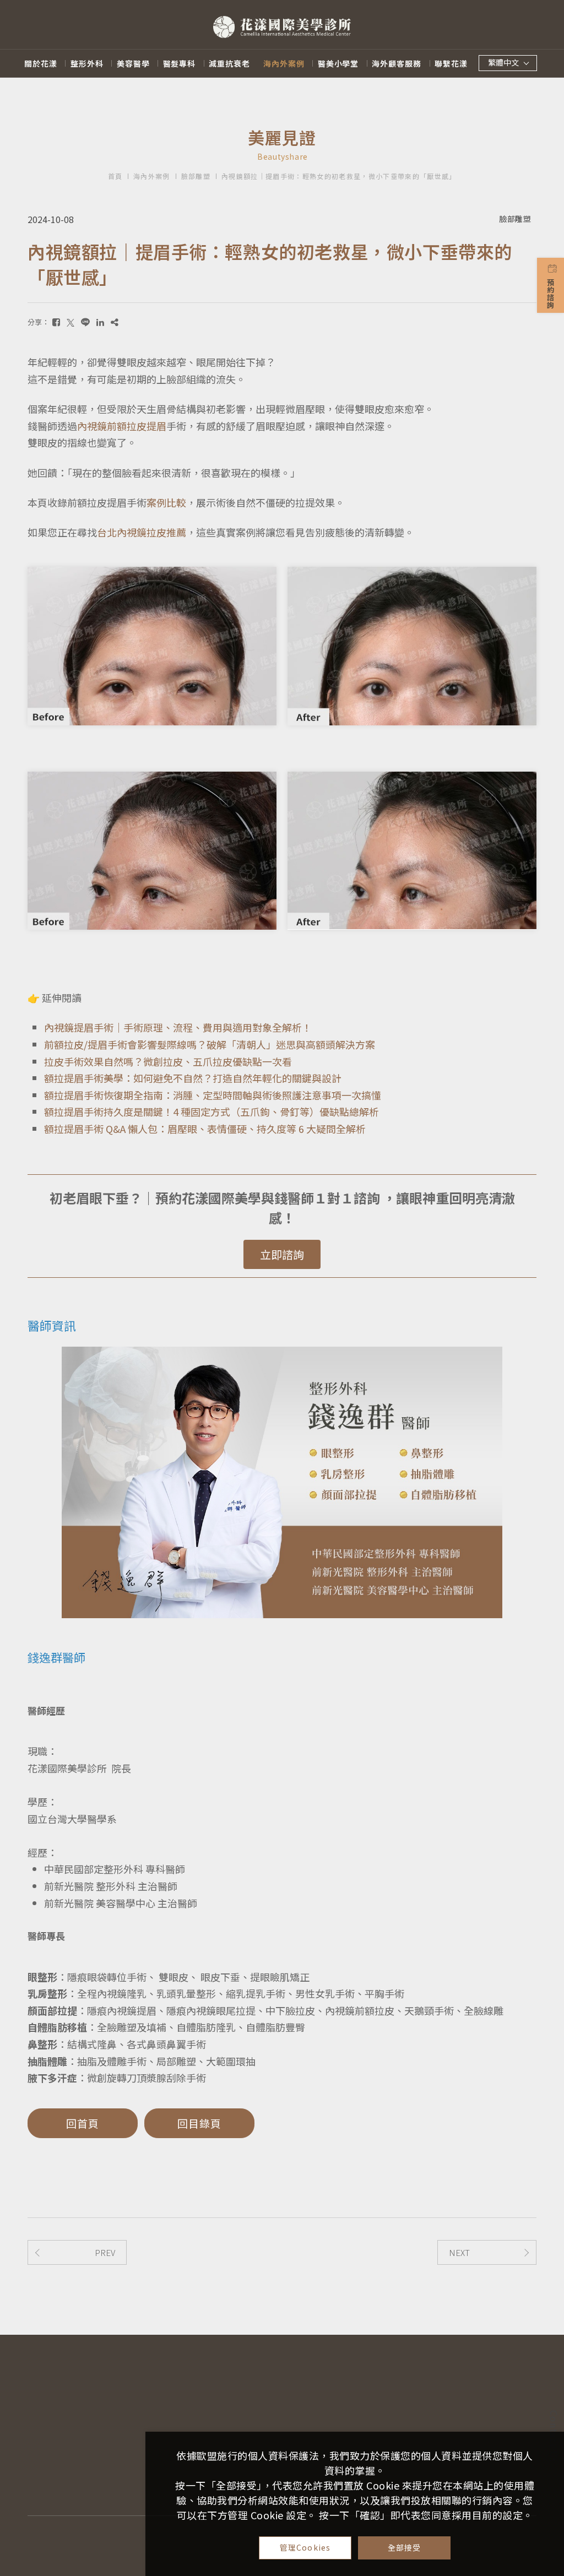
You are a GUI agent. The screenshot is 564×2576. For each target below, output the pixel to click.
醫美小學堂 (338, 63)
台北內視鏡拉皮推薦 (142, 532)
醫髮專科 (180, 63)
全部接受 (405, 2547)
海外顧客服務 (397, 63)
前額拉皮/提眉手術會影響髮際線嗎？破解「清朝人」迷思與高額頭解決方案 (210, 1044)
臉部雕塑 (196, 176)
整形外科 (87, 63)
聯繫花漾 (451, 63)
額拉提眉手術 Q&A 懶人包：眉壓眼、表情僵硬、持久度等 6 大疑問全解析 (205, 1129)
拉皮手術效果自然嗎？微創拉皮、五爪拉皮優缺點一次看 (168, 1061)
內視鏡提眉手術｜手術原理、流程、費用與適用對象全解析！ (178, 1027)
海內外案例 (284, 63)
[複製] (115, 322)
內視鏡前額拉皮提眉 (122, 426)
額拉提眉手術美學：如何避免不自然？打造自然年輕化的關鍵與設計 (193, 1078)
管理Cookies (305, 2547)
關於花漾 (41, 63)
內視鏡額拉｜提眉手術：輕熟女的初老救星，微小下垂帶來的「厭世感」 (339, 176)
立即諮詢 (282, 1254)
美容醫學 (133, 63)
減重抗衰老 (229, 63)
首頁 (115, 176)
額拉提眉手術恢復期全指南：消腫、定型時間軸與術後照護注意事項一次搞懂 (213, 1095)
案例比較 (166, 502)
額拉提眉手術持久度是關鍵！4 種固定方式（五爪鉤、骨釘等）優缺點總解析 (211, 1111)
